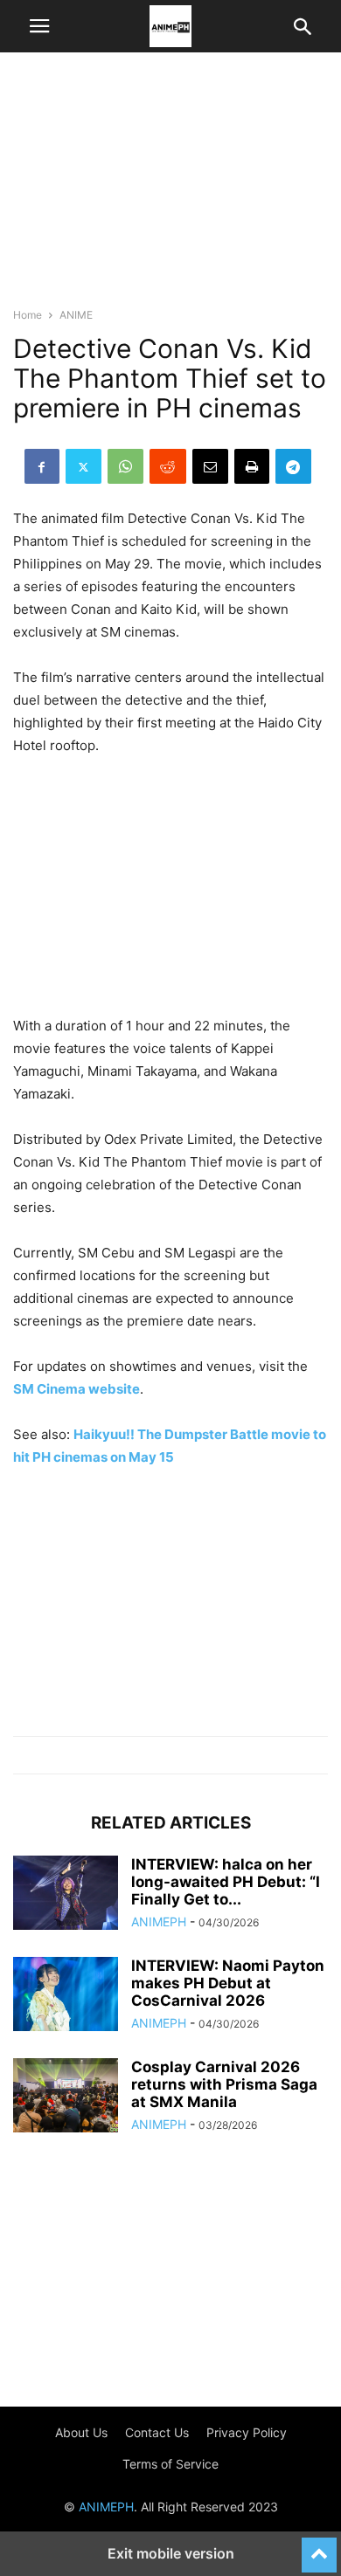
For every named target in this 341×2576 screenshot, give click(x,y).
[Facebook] (42, 466)
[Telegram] (293, 466)
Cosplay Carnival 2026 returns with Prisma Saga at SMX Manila (224, 2084)
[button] (39, 26)
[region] (170, 188)
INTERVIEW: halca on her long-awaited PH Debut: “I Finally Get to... (226, 1882)
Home (28, 315)
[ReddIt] (168, 466)
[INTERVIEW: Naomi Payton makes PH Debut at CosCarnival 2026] (66, 1996)
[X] (84, 466)
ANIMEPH (159, 1922)
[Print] (252, 466)
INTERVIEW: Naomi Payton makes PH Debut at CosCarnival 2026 (228, 1983)
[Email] (210, 466)
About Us (81, 2432)
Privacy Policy (247, 2432)
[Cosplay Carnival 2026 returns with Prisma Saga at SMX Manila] (66, 2097)
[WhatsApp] (125, 466)
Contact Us (157, 2432)
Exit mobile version (171, 2553)
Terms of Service (170, 2464)
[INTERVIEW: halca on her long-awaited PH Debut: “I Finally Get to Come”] (66, 1895)
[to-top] (319, 2547)
